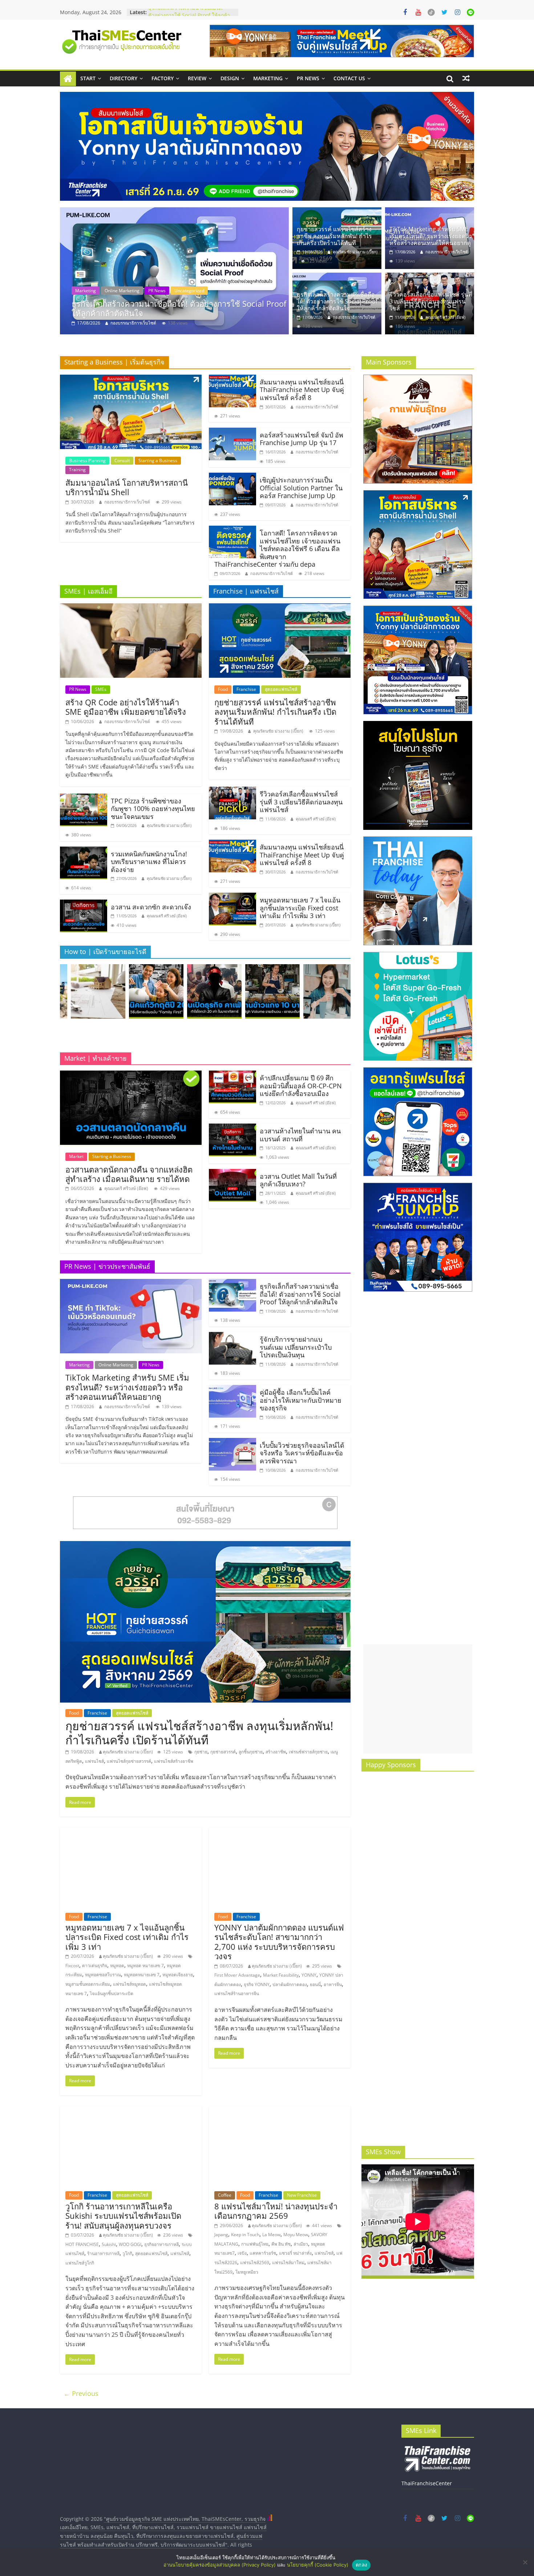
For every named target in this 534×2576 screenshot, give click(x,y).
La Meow (271, 2235)
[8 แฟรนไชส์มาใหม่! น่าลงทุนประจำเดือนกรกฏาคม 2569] (280, 2111)
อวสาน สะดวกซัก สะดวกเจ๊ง (151, 907)
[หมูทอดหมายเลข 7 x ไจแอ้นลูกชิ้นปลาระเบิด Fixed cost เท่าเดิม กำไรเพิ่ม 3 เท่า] (232, 897)
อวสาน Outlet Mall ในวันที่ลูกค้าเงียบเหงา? (298, 1180)
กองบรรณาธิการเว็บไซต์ (447, 252)
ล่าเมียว (301, 2244)
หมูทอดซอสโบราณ (103, 1975)
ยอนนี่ (315, 1984)
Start (88, 78)
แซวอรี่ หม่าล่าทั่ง (295, 2253)
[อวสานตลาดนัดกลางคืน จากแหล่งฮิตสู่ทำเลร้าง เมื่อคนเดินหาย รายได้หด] (131, 1075)
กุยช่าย (201, 1752)
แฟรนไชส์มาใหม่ (288, 2263)
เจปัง (242, 2253)
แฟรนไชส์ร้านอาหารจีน (237, 1994)
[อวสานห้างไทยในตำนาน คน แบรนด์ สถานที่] (232, 1128)
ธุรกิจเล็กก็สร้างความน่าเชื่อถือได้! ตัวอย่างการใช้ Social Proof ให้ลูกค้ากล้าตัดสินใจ (337, 301)
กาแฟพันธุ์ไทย (255, 2244)
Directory (124, 78)
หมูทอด (117, 1966)
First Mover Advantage (237, 1975)
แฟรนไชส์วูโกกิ (80, 2263)
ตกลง (361, 2565)
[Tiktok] (431, 12)
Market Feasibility (281, 1975)
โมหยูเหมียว (247, 2272)
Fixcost (72, 1966)
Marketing (268, 78)
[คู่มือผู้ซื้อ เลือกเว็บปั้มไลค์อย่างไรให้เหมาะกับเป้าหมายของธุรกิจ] (232, 1389)
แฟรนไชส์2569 (255, 2263)
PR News (308, 78)
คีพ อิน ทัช (281, 2244)
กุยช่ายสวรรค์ (223, 1752)
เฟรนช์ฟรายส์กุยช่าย (308, 1752)
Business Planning (87, 460)
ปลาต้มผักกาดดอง (290, 1984)
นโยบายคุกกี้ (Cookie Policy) (318, 2565)
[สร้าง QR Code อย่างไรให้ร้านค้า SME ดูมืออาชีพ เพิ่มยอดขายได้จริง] (131, 608)
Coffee (225, 2195)
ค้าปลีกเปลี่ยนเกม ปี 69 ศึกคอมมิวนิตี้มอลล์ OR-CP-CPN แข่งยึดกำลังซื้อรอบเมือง (301, 1086)
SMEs (101, 689)
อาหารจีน (333, 1984)
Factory (163, 78)
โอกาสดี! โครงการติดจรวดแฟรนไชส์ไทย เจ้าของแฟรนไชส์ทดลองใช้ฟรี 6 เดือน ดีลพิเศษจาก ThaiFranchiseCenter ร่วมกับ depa (277, 549)
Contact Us (349, 78)
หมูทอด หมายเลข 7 (145, 1966)
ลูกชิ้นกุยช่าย (251, 1752)
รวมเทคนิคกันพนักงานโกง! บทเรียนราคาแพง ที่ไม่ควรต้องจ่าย (149, 862)
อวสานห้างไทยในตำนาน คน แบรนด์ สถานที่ (300, 1135)
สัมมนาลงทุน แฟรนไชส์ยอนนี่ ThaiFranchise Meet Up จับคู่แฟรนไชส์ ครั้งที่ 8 (302, 390)
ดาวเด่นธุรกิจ (95, 1966)
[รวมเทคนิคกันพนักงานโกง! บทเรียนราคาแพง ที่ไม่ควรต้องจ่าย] (84, 851)
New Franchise (302, 2195)
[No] (525, 2562)
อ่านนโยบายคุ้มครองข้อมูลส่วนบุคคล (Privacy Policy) (220, 2565)
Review (197, 78)
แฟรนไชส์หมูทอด (130, 1984)
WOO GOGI (130, 2244)
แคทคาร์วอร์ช (263, 2253)
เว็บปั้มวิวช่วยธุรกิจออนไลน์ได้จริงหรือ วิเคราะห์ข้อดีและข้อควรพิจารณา (302, 1453)
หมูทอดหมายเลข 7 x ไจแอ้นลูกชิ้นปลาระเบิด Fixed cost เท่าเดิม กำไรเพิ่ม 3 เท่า (300, 908)
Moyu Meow (296, 2235)
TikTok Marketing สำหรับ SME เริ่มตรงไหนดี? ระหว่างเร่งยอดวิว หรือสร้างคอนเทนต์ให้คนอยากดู (431, 236)
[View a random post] (466, 78)
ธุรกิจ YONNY (257, 1984)
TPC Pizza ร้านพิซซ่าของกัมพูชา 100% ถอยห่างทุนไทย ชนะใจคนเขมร (153, 809)
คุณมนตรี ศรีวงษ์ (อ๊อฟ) (132, 323)
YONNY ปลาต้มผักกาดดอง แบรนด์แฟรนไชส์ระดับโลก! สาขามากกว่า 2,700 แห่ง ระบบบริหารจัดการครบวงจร (279, 1942)
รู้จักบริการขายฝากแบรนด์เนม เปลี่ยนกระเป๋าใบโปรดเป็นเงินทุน (296, 1347)
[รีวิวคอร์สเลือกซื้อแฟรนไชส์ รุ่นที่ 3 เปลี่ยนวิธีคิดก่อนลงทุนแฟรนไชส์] (174, 271)
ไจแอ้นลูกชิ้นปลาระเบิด (112, 1994)
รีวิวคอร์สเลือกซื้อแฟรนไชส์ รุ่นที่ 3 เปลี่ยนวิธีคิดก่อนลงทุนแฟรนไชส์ (176, 308)
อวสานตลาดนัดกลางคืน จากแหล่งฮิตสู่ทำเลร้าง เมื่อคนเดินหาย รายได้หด (129, 1174)
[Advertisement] (418, 1699)
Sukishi (109, 2244)
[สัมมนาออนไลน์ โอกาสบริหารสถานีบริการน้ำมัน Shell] (131, 379)
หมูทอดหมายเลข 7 (142, 1975)
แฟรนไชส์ (94, 1761)
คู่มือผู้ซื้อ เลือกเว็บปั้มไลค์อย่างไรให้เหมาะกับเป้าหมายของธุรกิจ (301, 1400)
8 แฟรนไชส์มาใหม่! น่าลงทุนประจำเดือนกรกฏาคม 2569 (276, 2211)
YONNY (309, 1975)
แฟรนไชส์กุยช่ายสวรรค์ (129, 1761)
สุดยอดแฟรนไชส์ (281, 689)
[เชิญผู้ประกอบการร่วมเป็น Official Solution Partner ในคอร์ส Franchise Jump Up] (232, 477)
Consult (83, 291)
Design (230, 78)
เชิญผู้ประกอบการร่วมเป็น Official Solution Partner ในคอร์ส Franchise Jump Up (301, 488)
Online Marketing (116, 1365)
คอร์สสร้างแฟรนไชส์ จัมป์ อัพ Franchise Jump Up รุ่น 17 (302, 439)
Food (223, 689)
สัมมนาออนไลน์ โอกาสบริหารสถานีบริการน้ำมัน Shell (127, 487)
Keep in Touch (245, 2235)
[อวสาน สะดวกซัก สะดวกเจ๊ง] (84, 904)
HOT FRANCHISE (82, 2244)
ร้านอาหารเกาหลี (103, 2253)
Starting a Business (158, 460)
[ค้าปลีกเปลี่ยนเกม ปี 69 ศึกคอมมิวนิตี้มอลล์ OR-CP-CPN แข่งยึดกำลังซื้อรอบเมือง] (232, 1075)
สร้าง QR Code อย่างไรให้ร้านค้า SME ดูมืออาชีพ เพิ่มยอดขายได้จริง (126, 707)
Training (159, 291)
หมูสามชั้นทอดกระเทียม (88, 1984)
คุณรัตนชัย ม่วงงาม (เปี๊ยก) (355, 252)
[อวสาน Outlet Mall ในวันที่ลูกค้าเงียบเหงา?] (232, 1173)
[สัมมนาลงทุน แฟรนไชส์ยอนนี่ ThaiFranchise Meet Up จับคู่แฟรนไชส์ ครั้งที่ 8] (232, 379)
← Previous (81, 2393)
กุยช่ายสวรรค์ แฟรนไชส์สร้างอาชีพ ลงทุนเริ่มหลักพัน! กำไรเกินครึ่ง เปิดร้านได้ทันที (334, 236)
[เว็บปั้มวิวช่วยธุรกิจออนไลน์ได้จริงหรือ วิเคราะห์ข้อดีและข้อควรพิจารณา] (232, 1442)
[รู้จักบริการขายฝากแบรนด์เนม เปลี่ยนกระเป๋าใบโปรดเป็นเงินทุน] (232, 1336)
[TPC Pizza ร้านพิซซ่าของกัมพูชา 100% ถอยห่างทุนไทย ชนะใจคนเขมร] (84, 798)
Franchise (109, 291)
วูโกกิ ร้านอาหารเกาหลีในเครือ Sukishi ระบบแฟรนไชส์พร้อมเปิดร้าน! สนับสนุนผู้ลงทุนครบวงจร (123, 2216)
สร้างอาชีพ (276, 1752)
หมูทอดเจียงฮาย (178, 1975)
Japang (221, 2235)
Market (76, 1156)
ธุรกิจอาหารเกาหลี (161, 2244)
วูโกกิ (127, 2253)
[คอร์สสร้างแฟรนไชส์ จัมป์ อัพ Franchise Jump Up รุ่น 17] (232, 432)
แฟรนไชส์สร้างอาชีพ (174, 1761)
